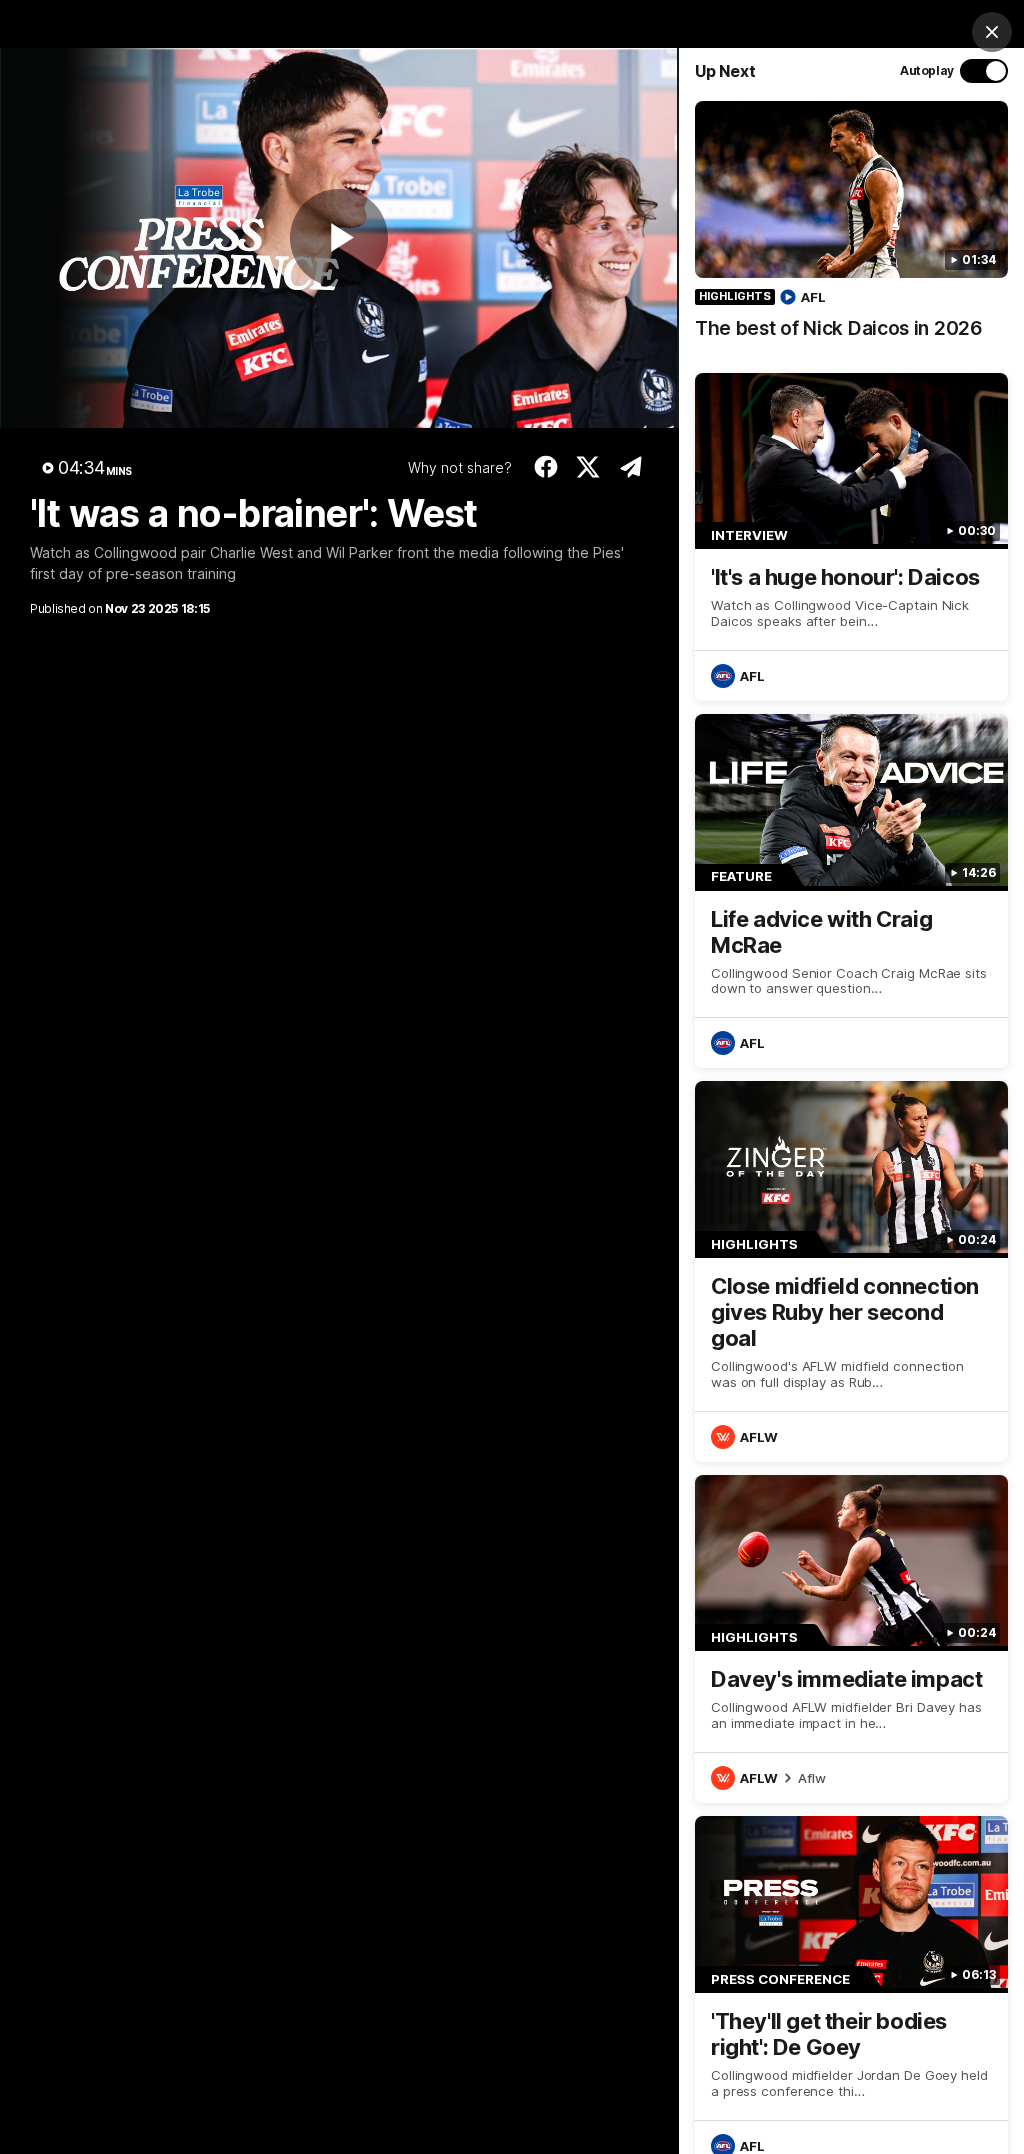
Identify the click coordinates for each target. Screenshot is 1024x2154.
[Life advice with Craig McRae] (851, 891)
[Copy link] (630, 467)
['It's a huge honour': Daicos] (851, 537)
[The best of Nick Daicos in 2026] (851, 230)
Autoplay (927, 70)
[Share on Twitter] (588, 467)
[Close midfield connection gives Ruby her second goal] (851, 1271)
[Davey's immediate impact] (851, 1639)
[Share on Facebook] (545, 467)
